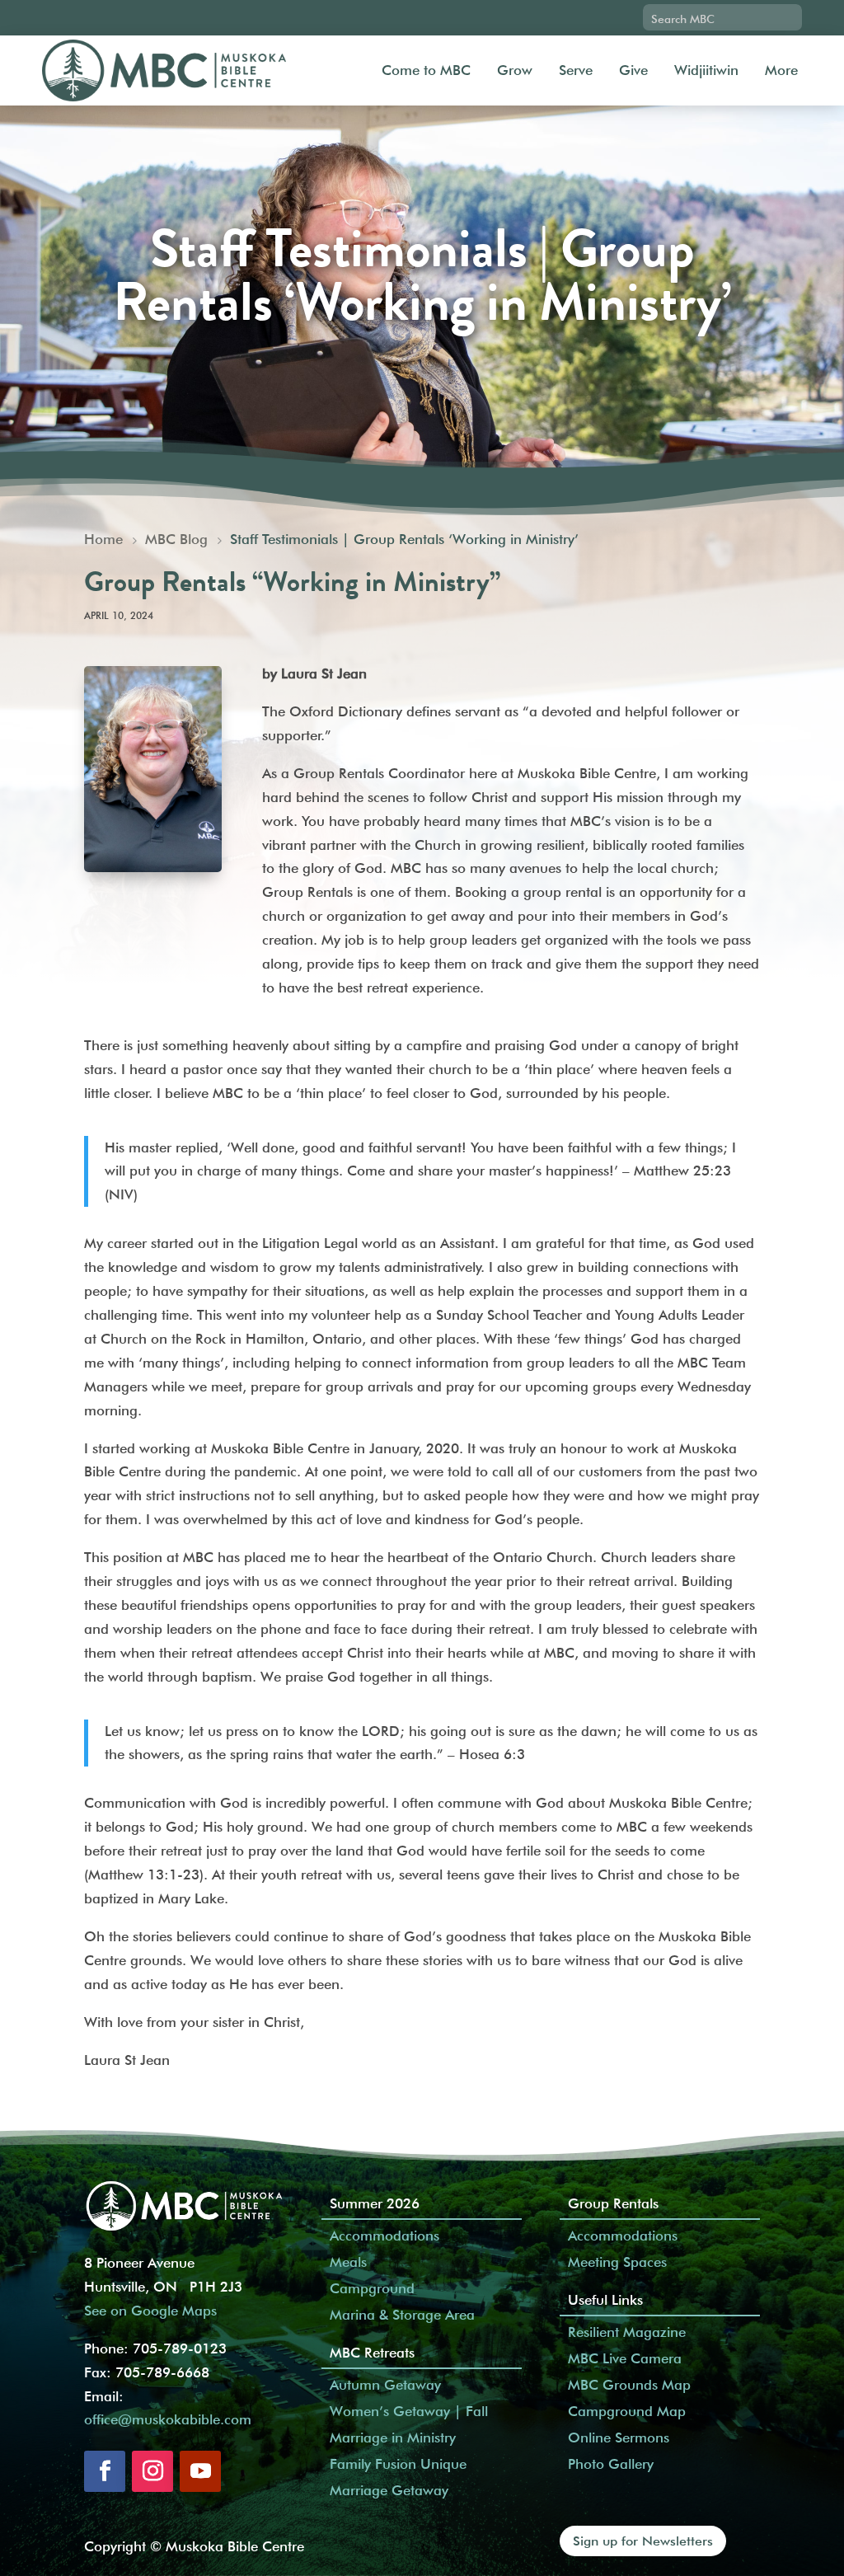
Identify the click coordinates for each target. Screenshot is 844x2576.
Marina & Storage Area (402, 2315)
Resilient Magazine (627, 2332)
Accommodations (384, 2236)
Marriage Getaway (389, 2490)
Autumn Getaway (385, 2385)
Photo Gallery (611, 2464)
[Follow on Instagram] (152, 2471)
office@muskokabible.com (168, 2419)
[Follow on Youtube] (200, 2471)
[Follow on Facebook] (105, 2471)
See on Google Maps (150, 2311)
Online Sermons (619, 2438)
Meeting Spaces (617, 2262)
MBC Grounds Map (629, 2385)
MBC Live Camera (625, 2358)
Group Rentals (613, 2203)
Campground (372, 2288)
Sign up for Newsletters (643, 2541)
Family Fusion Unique (398, 2464)
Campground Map (627, 2411)
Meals (348, 2262)
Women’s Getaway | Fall (409, 2411)
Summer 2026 (375, 2203)
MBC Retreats (372, 2353)
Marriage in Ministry (393, 2438)
